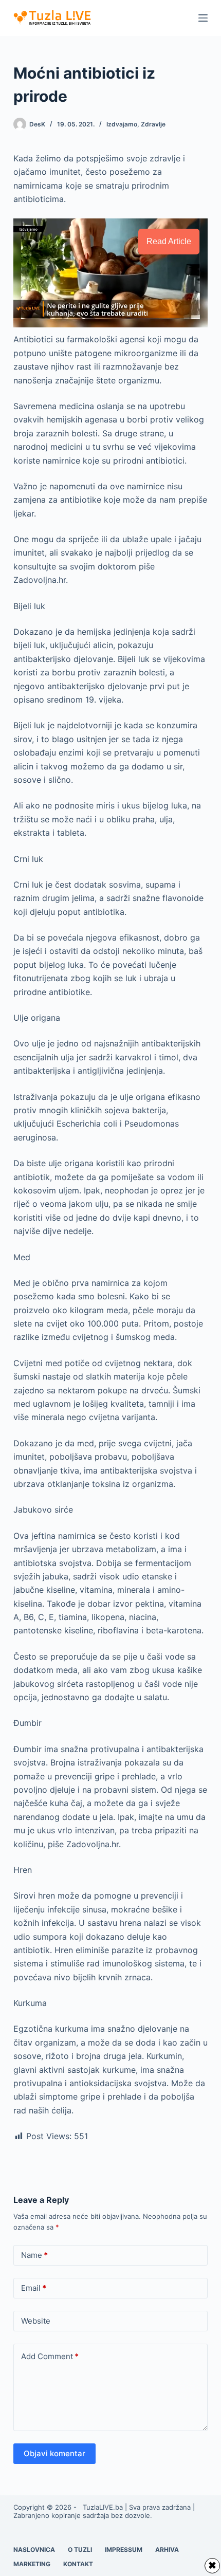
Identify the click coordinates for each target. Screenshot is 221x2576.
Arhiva (167, 2550)
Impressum (124, 2550)
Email (34, 2288)
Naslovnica (34, 2550)
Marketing (32, 2564)
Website (36, 2321)
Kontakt (78, 2564)
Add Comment (50, 2356)
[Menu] (203, 18)
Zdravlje (153, 124)
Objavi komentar (54, 2453)
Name (34, 2255)
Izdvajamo (122, 124)
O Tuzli (80, 2550)
